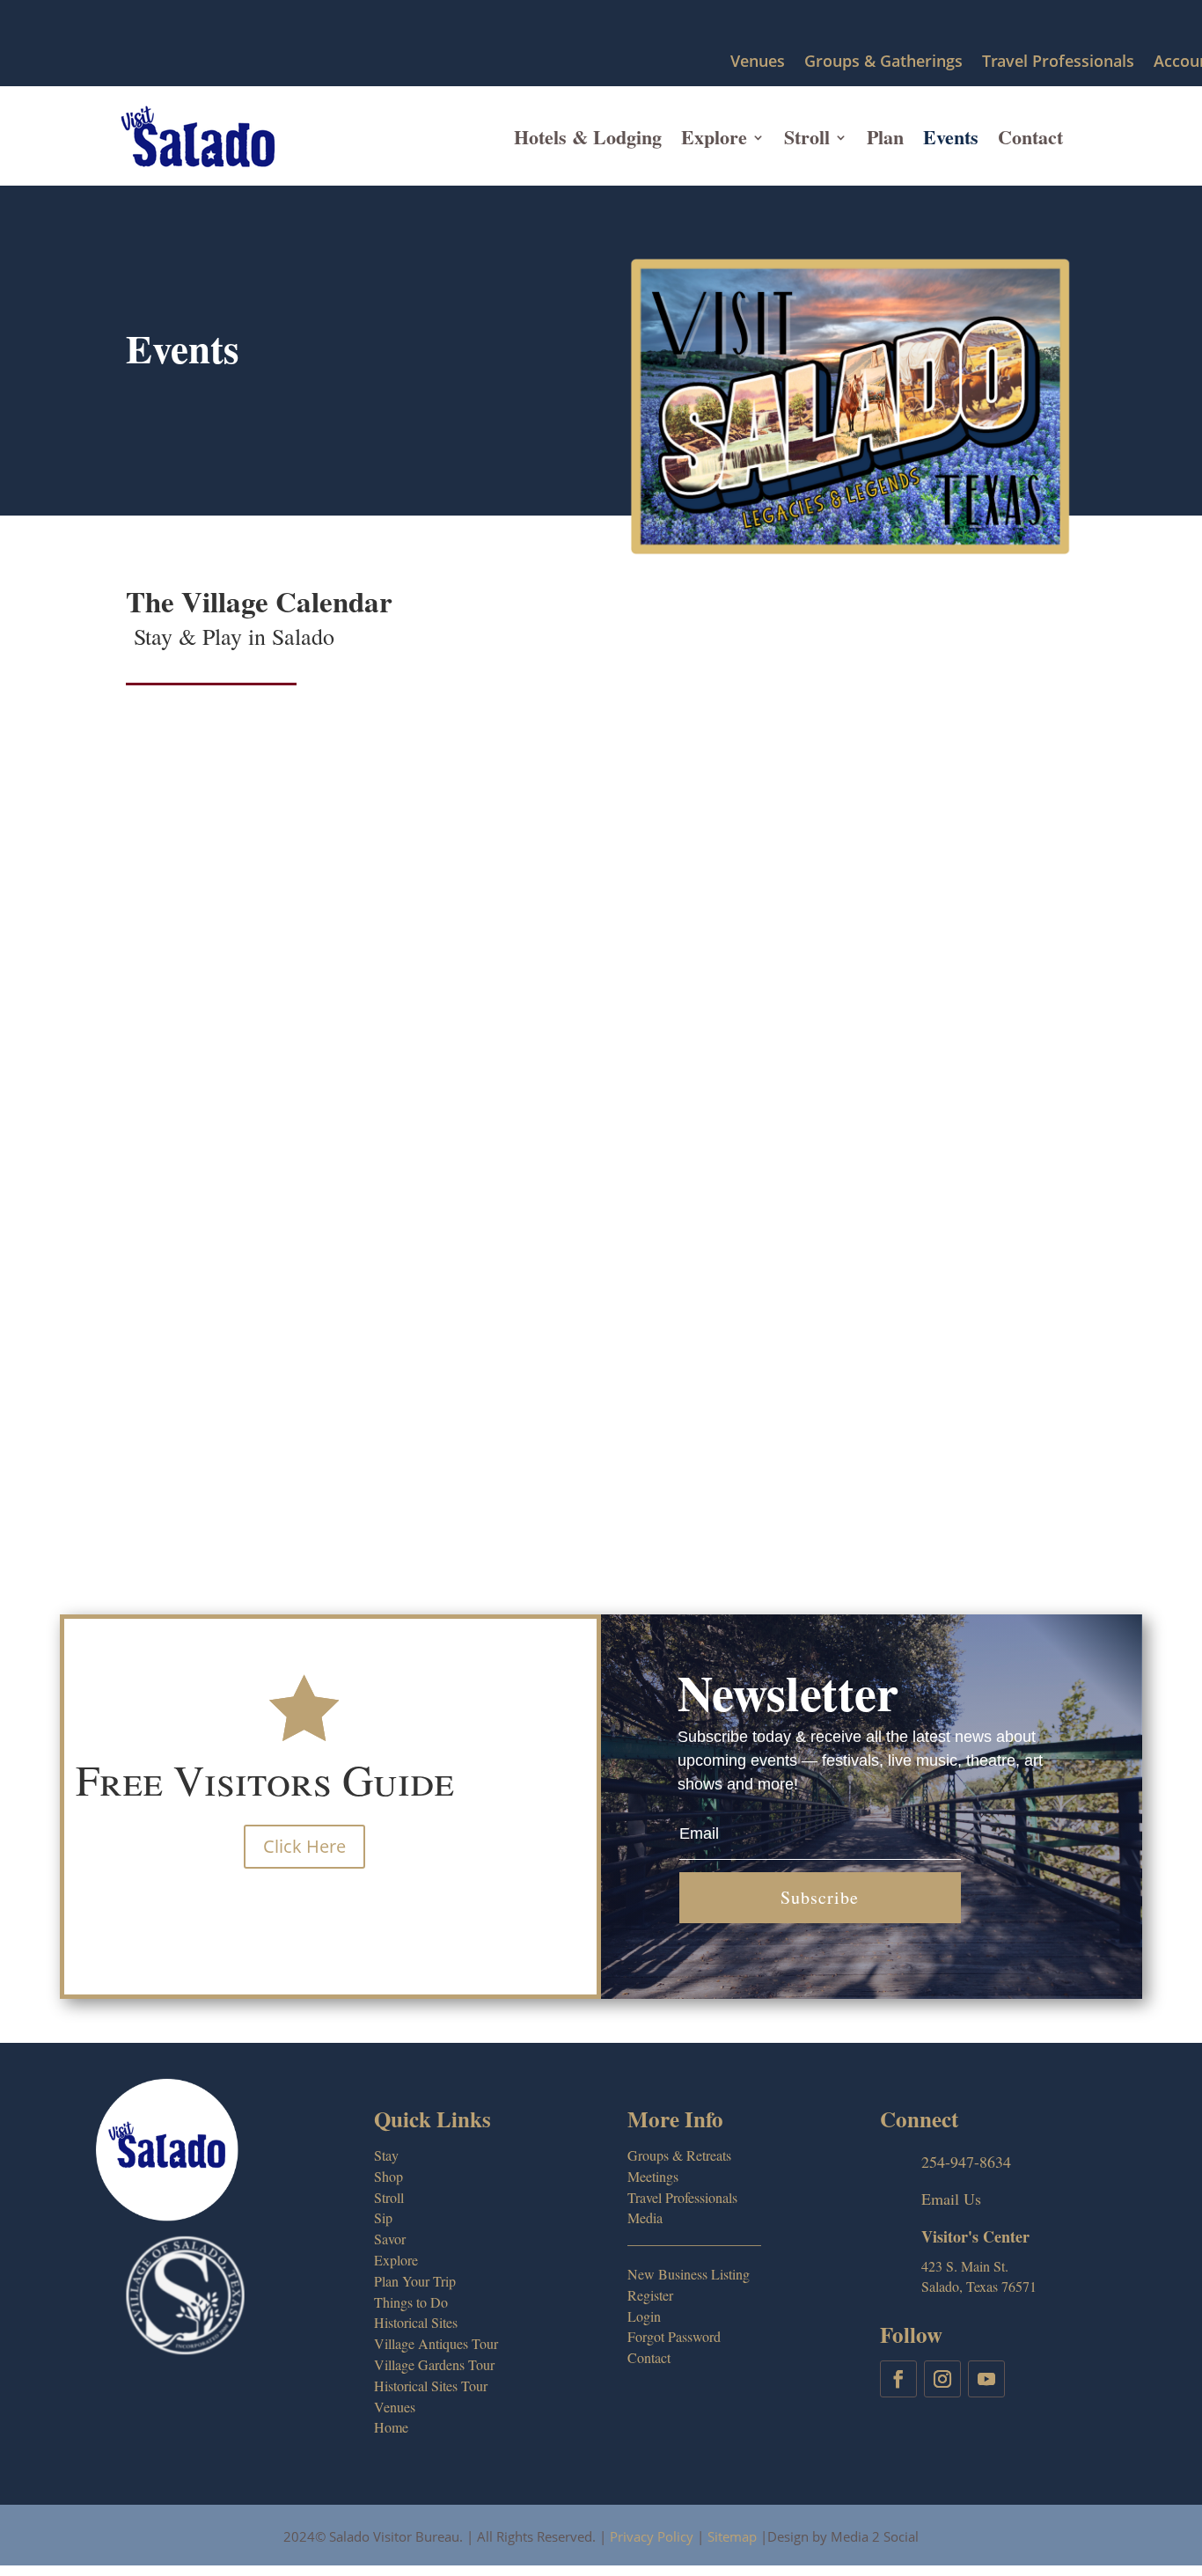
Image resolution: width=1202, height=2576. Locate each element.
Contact (1030, 137)
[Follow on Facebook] (898, 2379)
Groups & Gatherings (883, 62)
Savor (390, 2239)
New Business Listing (689, 2274)
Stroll (807, 137)
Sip (383, 2217)
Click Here (304, 1846)
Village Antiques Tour (436, 2343)
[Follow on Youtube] (986, 2379)
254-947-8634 (966, 2162)
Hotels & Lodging (588, 137)
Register (650, 2295)
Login (644, 2316)
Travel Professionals (1058, 62)
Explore (714, 137)
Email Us (951, 2199)
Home (391, 2427)
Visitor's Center (975, 2236)
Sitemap (732, 2536)
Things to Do (411, 2302)
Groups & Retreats (679, 2155)
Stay (386, 2155)
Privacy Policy (652, 2536)
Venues (758, 62)
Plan (885, 137)
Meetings (653, 2176)
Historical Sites (416, 2322)
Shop (388, 2176)
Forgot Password (674, 2336)
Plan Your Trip (415, 2281)
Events (951, 137)
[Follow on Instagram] (942, 2379)
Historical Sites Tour (431, 2386)
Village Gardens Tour (434, 2364)
